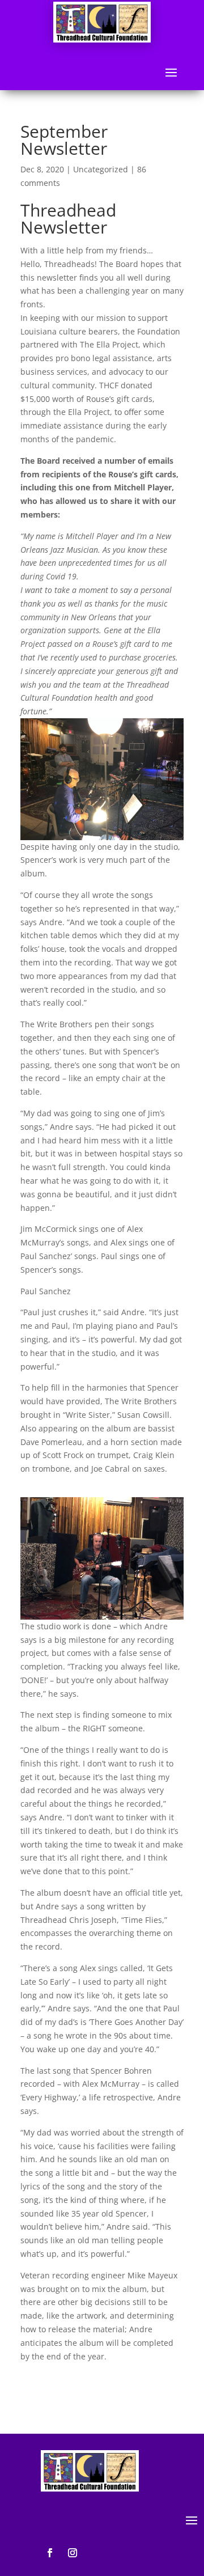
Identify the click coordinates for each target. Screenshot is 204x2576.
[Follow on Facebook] (50, 2553)
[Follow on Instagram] (73, 2553)
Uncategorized (101, 169)
